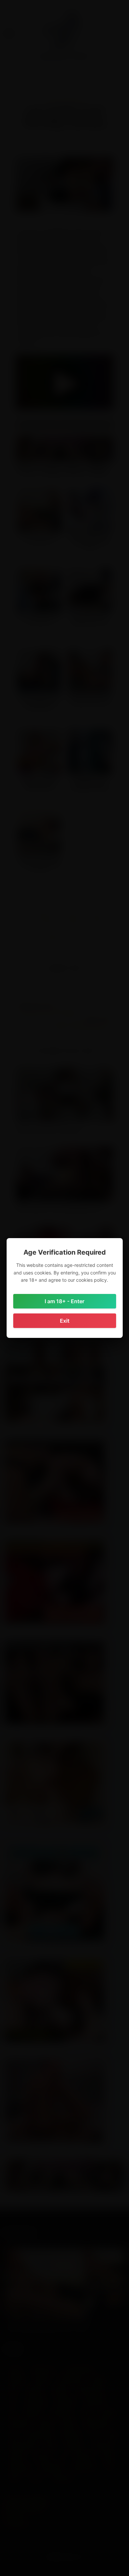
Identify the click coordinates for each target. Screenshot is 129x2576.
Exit (65, 1321)
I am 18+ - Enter (64, 1301)
